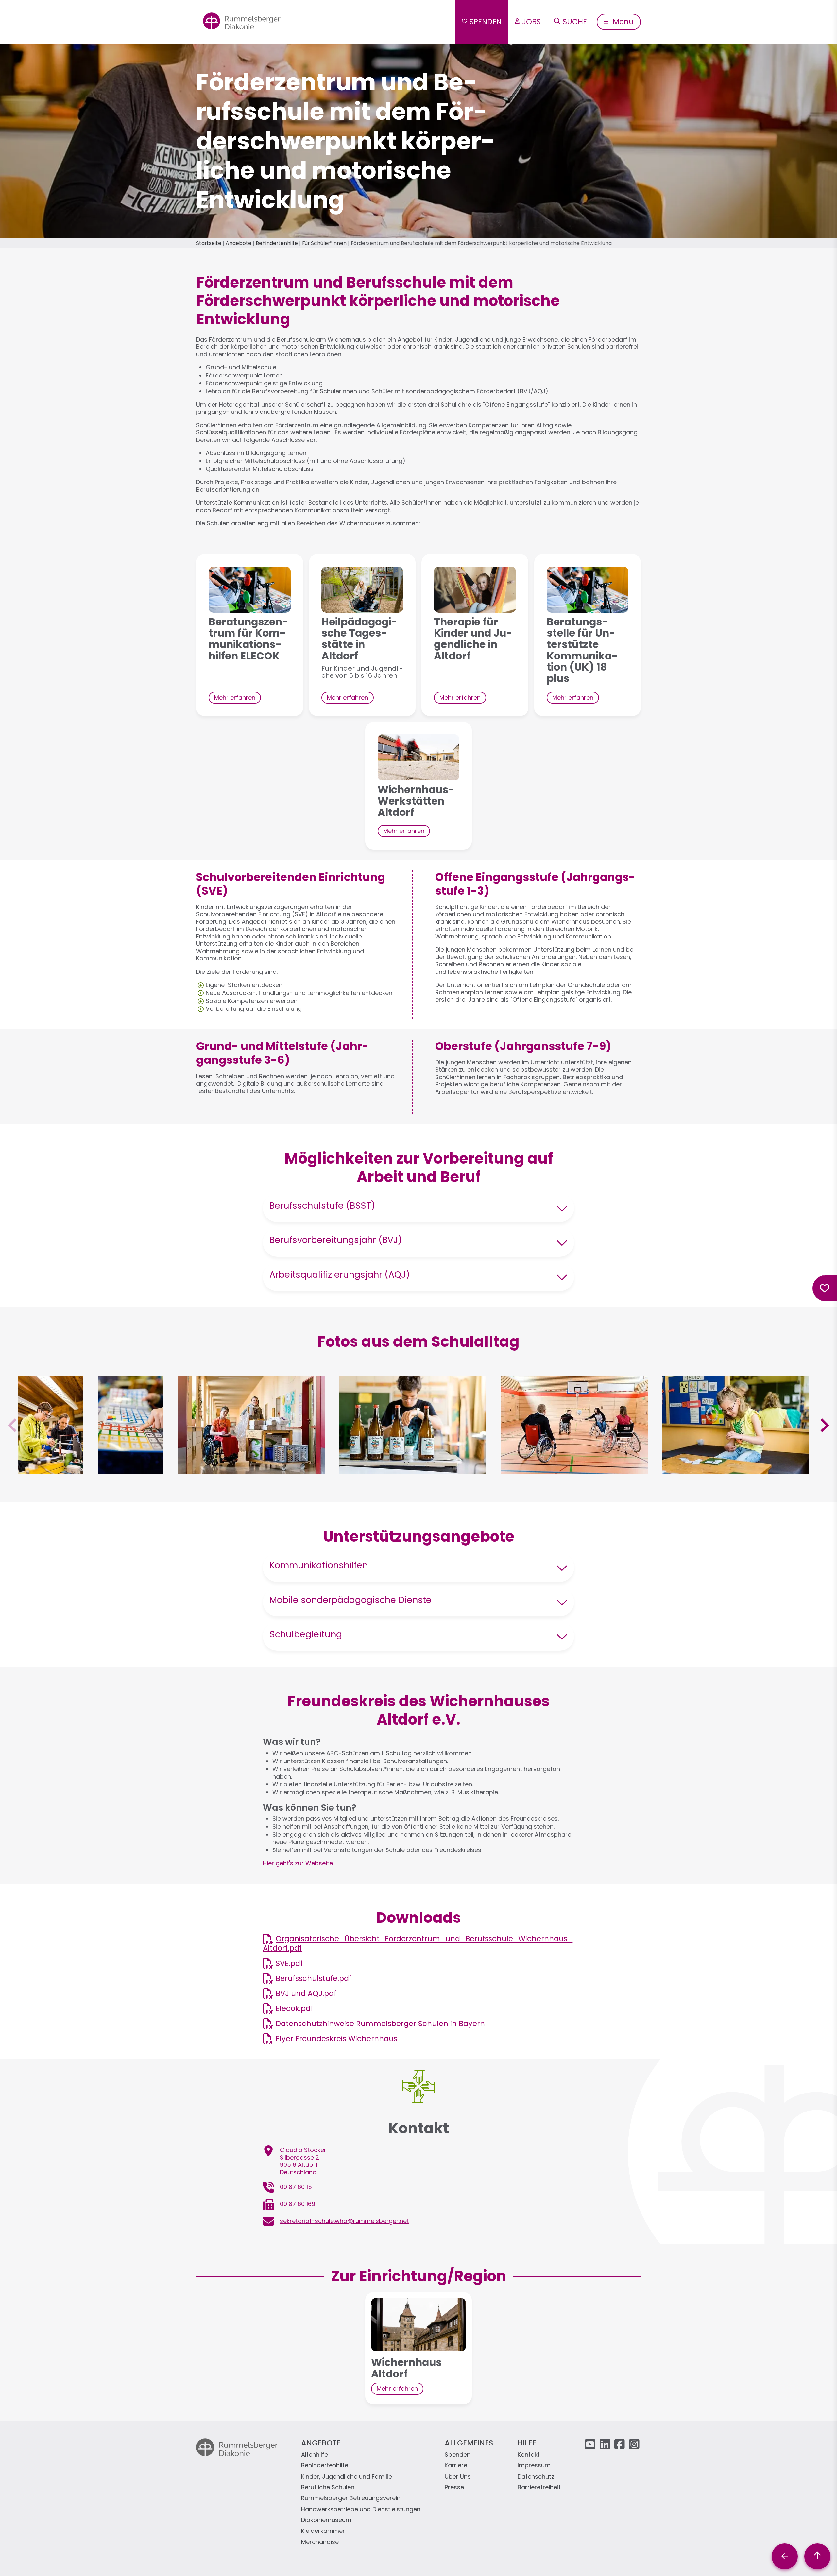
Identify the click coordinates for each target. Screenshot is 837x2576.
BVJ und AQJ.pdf (306, 1993)
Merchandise (320, 2542)
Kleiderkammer (323, 2531)
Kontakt (529, 2455)
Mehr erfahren (235, 698)
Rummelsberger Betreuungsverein (351, 2498)
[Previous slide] (13, 1425)
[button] (50, 1470)
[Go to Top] (817, 2556)
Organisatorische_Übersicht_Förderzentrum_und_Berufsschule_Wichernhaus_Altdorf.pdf (418, 1943)
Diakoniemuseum (326, 2520)
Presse (454, 2488)
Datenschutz (536, 2477)
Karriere (456, 2466)
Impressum (534, 2466)
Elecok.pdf (294, 2008)
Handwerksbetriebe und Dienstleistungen (361, 2509)
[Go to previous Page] (785, 2556)
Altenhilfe (315, 2455)
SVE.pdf (289, 1963)
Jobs (531, 22)
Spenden (486, 22)
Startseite (209, 243)
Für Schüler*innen (324, 243)
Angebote (239, 243)
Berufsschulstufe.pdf (314, 1978)
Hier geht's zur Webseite (298, 1863)
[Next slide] (824, 1425)
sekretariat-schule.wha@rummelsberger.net (344, 2221)
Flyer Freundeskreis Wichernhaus (336, 2039)
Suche (575, 22)
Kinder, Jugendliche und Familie (347, 2477)
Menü (622, 22)
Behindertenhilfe (277, 243)
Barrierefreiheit (539, 2488)
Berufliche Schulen (328, 2488)
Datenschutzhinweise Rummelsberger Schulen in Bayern (380, 2024)
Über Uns (458, 2477)
